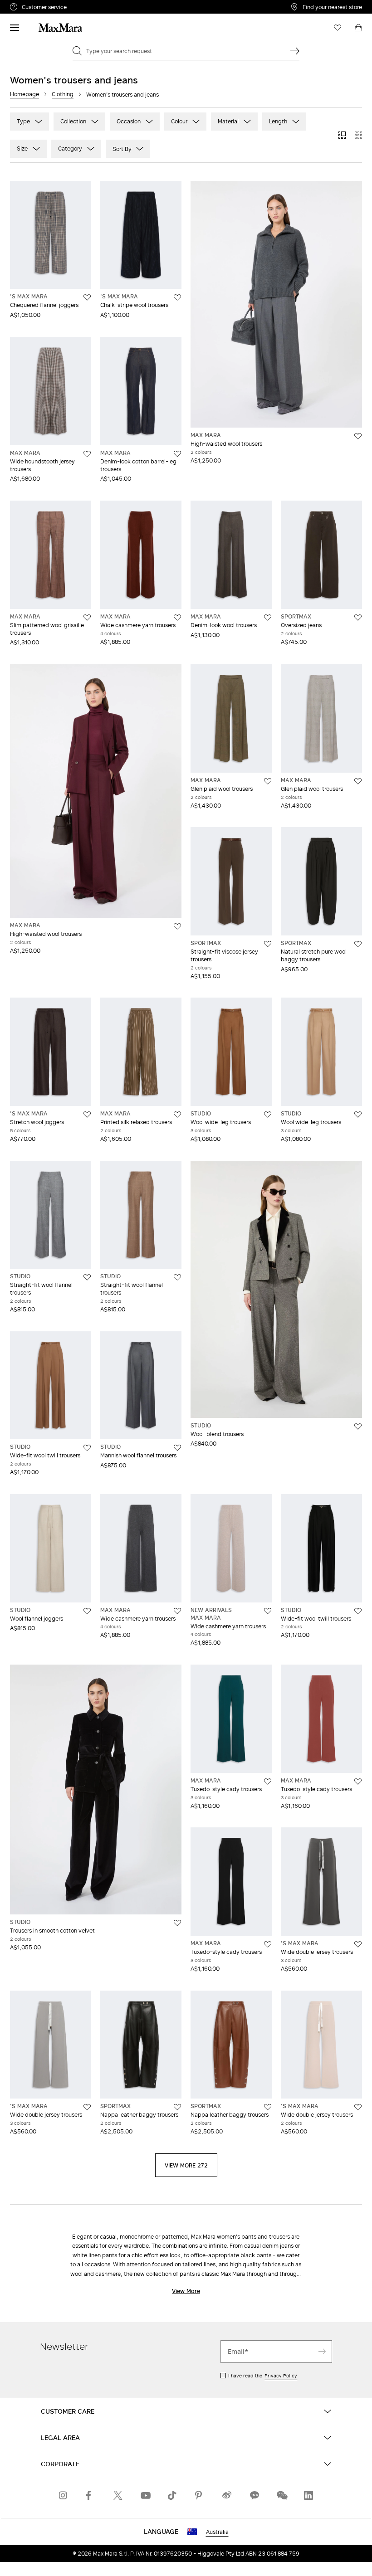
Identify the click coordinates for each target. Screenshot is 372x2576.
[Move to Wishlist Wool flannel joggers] (87, 1611)
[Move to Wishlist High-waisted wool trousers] (358, 436)
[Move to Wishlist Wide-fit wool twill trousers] (87, 1448)
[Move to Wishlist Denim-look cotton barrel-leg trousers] (177, 454)
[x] (118, 2495)
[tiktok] (172, 2495)
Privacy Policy (281, 2376)
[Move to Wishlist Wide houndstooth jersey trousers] (87, 454)
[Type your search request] (295, 51)
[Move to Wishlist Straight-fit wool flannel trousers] (87, 1277)
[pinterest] (200, 2495)
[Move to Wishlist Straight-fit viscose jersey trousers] (268, 944)
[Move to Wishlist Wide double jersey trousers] (358, 1944)
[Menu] (15, 28)
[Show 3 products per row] (342, 135)
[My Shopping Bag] (358, 28)
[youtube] (145, 2495)
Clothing (63, 94)
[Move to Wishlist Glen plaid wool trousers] (268, 781)
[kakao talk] (254, 2495)
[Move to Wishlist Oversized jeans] (358, 618)
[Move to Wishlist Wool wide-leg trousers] (268, 1115)
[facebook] (91, 2495)
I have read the (263, 2376)
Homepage (24, 94)
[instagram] (64, 2495)
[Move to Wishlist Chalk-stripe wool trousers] (177, 297)
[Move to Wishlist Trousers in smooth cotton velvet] (177, 1923)
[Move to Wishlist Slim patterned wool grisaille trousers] (87, 618)
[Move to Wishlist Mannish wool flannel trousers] (177, 1448)
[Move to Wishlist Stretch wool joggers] (87, 1115)
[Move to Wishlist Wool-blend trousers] (358, 1427)
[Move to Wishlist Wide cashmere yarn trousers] (177, 618)
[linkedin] (308, 2495)
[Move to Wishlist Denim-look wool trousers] (268, 618)
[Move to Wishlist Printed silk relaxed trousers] (177, 1115)
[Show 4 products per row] (358, 135)
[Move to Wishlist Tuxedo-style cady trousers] (268, 1782)
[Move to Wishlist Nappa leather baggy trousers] (177, 2107)
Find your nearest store (332, 7)
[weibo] (227, 2495)
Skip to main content (34, 5)
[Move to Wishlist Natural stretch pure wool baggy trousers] (358, 944)
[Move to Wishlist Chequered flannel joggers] (87, 297)
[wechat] (281, 2495)
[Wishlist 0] (338, 28)
